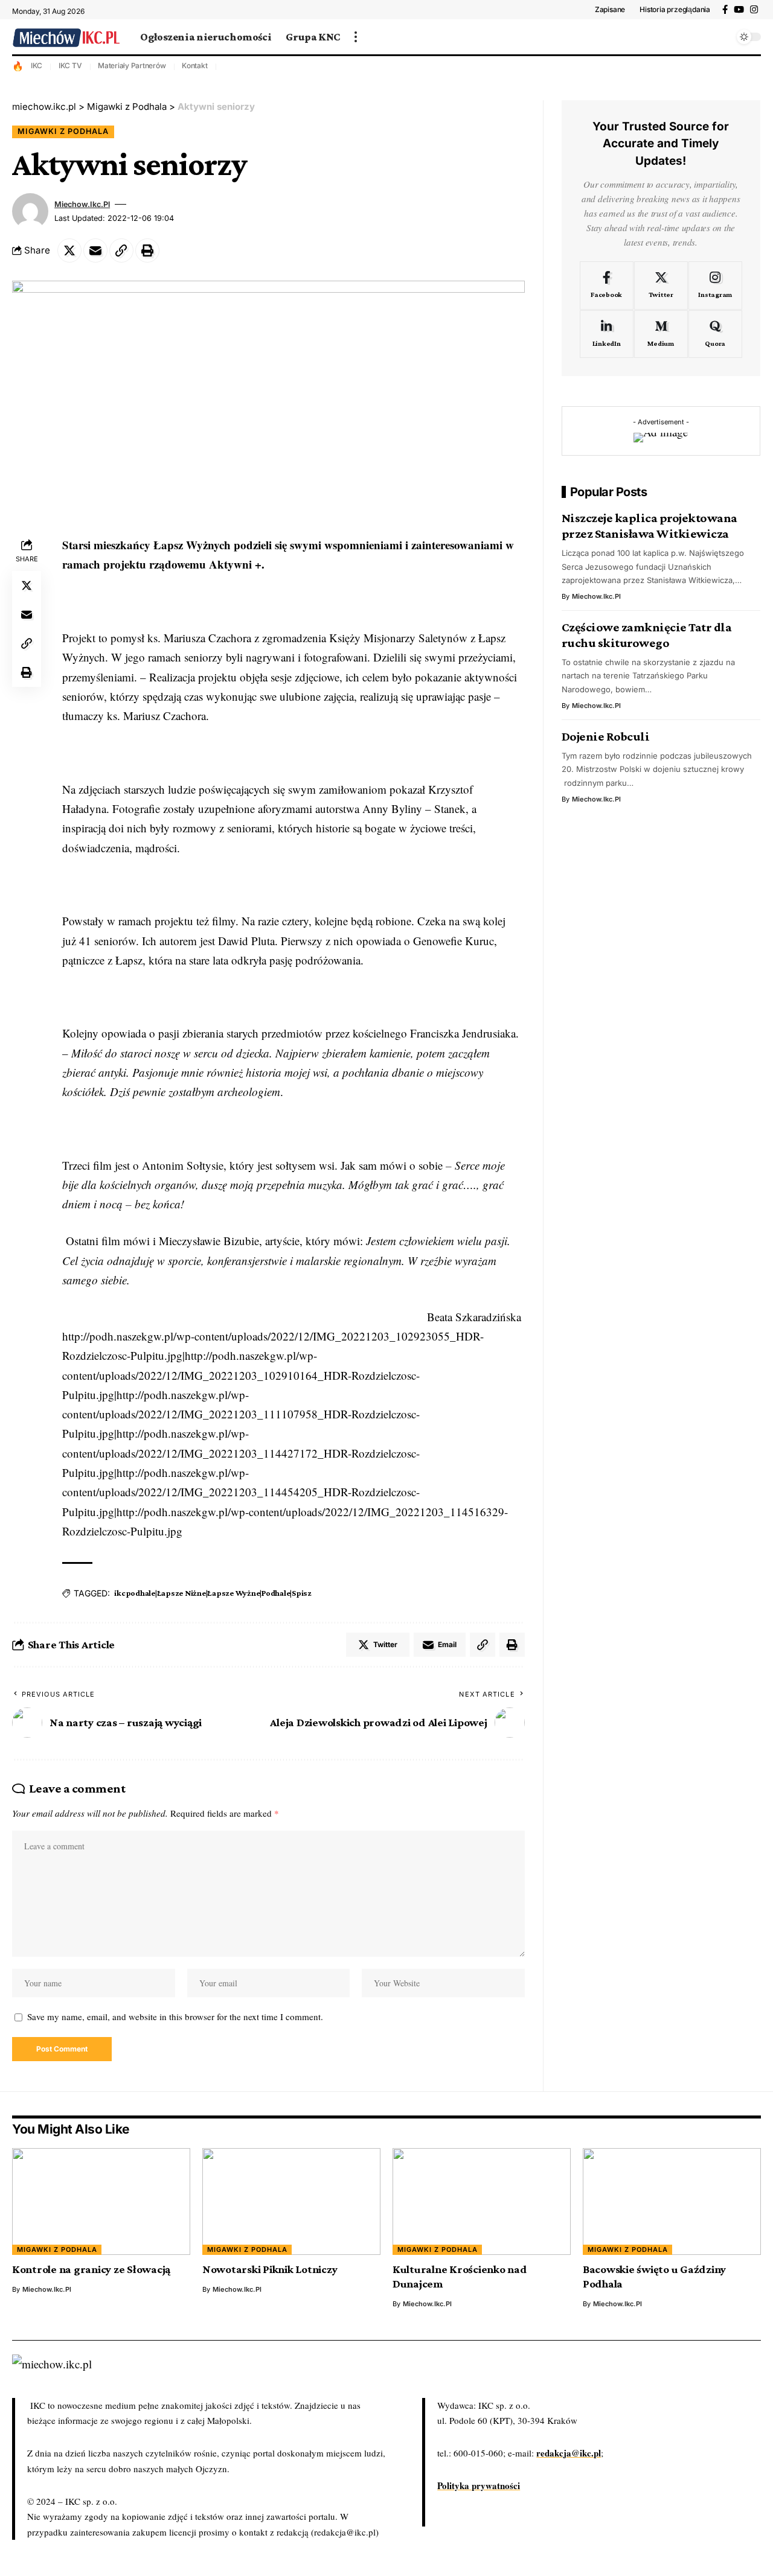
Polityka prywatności (479, 2485)
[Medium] (661, 334)
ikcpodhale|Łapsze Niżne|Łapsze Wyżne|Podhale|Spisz (213, 1593)
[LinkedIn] (607, 334)
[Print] (147, 250)
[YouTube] (739, 10)
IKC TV (70, 65)
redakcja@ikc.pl (569, 2453)
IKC (37, 65)
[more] (356, 37)
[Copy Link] (121, 250)
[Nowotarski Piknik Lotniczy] (291, 2201)
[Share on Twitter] (69, 250)
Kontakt (194, 65)
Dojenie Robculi (606, 736)
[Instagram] (754, 10)
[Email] (95, 250)
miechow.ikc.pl (82, 204)
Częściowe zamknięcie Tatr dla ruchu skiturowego (647, 635)
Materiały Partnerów (132, 65)
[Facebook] (725, 10)
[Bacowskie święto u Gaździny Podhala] (672, 2201)
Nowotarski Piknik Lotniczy (270, 2269)
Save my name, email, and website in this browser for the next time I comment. (175, 2016)
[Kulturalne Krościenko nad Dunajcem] (482, 2201)
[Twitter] (661, 285)
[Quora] (715, 334)
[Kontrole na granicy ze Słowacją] (101, 2201)
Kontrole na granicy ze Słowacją (91, 2269)
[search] (722, 37)
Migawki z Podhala (63, 131)
